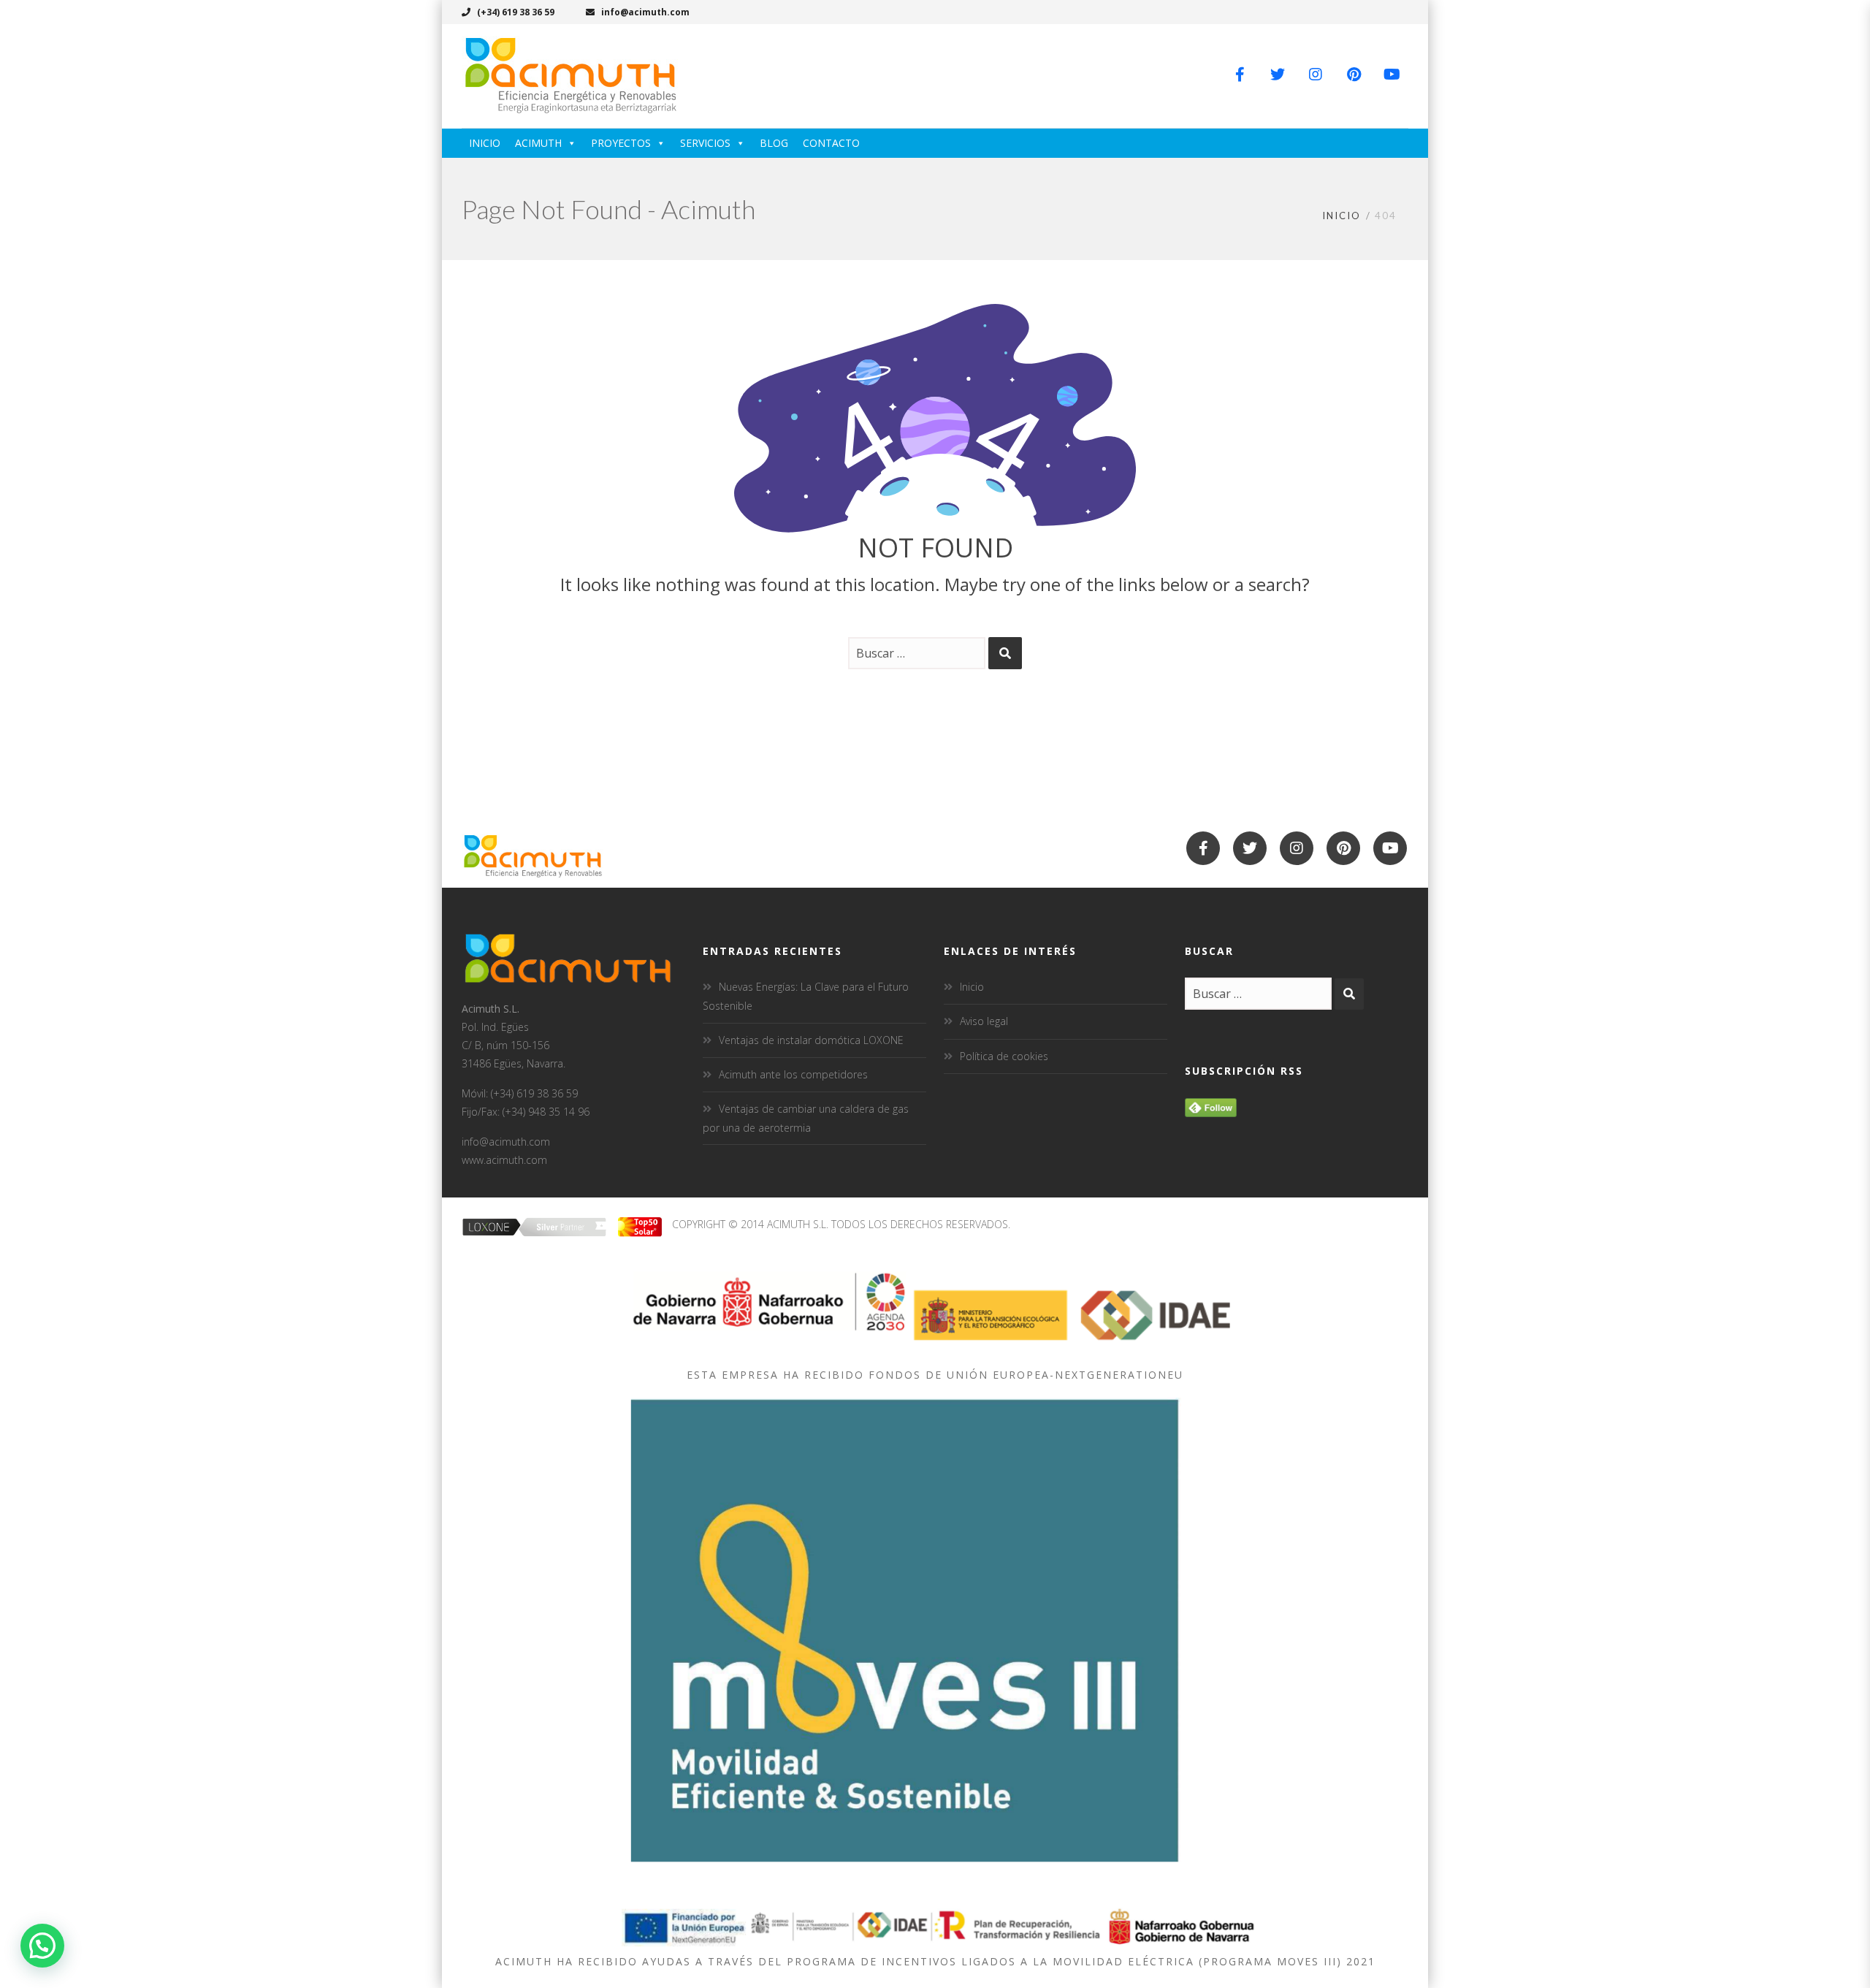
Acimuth (538, 143)
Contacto (831, 143)
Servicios (705, 143)
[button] (42, 1946)
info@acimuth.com (644, 12)
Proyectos (621, 143)
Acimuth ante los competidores (793, 1074)
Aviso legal (984, 1021)
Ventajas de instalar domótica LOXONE (811, 1040)
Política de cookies (1004, 1056)
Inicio (485, 143)
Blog (774, 143)
